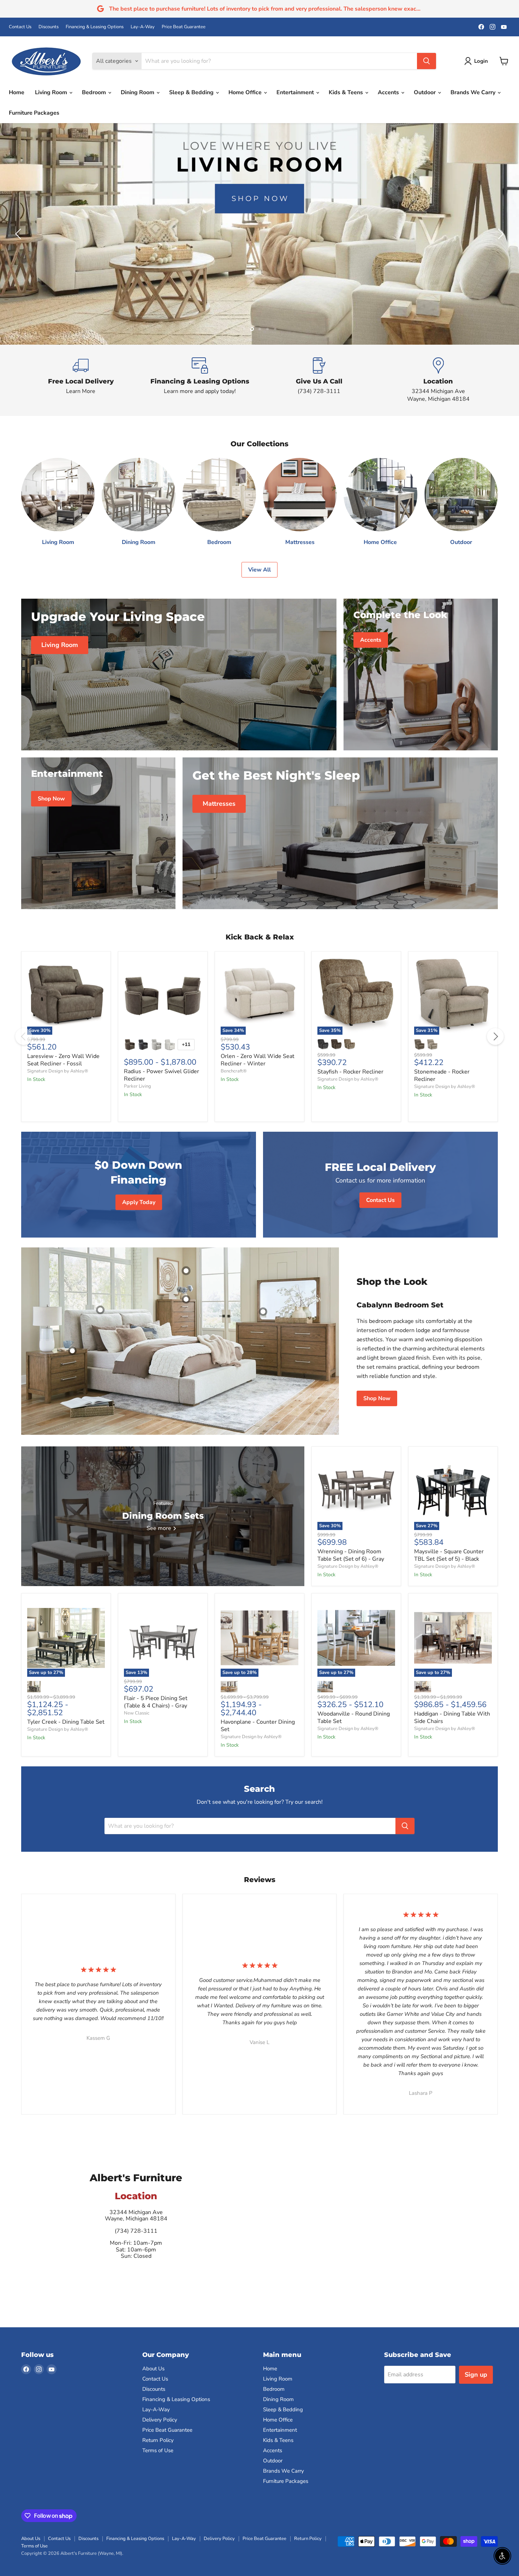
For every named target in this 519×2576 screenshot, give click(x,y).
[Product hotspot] (100, 1310)
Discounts (49, 27)
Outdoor (425, 92)
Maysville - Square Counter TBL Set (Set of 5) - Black (449, 1555)
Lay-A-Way (143, 27)
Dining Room (138, 92)
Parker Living (138, 1086)
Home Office (246, 92)
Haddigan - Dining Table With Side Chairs (452, 1718)
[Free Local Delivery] (81, 380)
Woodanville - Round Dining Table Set (354, 1718)
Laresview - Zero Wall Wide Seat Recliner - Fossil (63, 1060)
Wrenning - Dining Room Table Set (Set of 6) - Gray (351, 1555)
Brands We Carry (474, 92)
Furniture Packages (34, 113)
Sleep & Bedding (192, 92)
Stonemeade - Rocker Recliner (442, 1075)
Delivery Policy (160, 2420)
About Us (153, 2369)
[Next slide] (500, 234)
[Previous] (24, 1036)
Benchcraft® (234, 1071)
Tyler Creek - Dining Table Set (66, 1722)
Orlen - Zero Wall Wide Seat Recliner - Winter (258, 1060)
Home (17, 92)
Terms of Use (158, 2450)
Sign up (476, 2375)
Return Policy (158, 2440)
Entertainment (296, 92)
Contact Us (20, 27)
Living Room (52, 92)
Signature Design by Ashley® (58, 1071)
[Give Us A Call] (319, 380)
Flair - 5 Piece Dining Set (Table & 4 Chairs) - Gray (156, 1702)
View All (259, 570)
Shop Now (377, 1398)
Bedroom (95, 92)
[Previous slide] (19, 234)
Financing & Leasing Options (95, 27)
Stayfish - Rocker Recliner (350, 1072)
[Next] (495, 1036)
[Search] (426, 61)
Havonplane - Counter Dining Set (258, 1726)
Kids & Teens (347, 92)
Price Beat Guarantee (184, 27)
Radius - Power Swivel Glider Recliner (162, 1075)
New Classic (137, 1713)
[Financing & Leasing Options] (200, 380)
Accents (389, 92)
